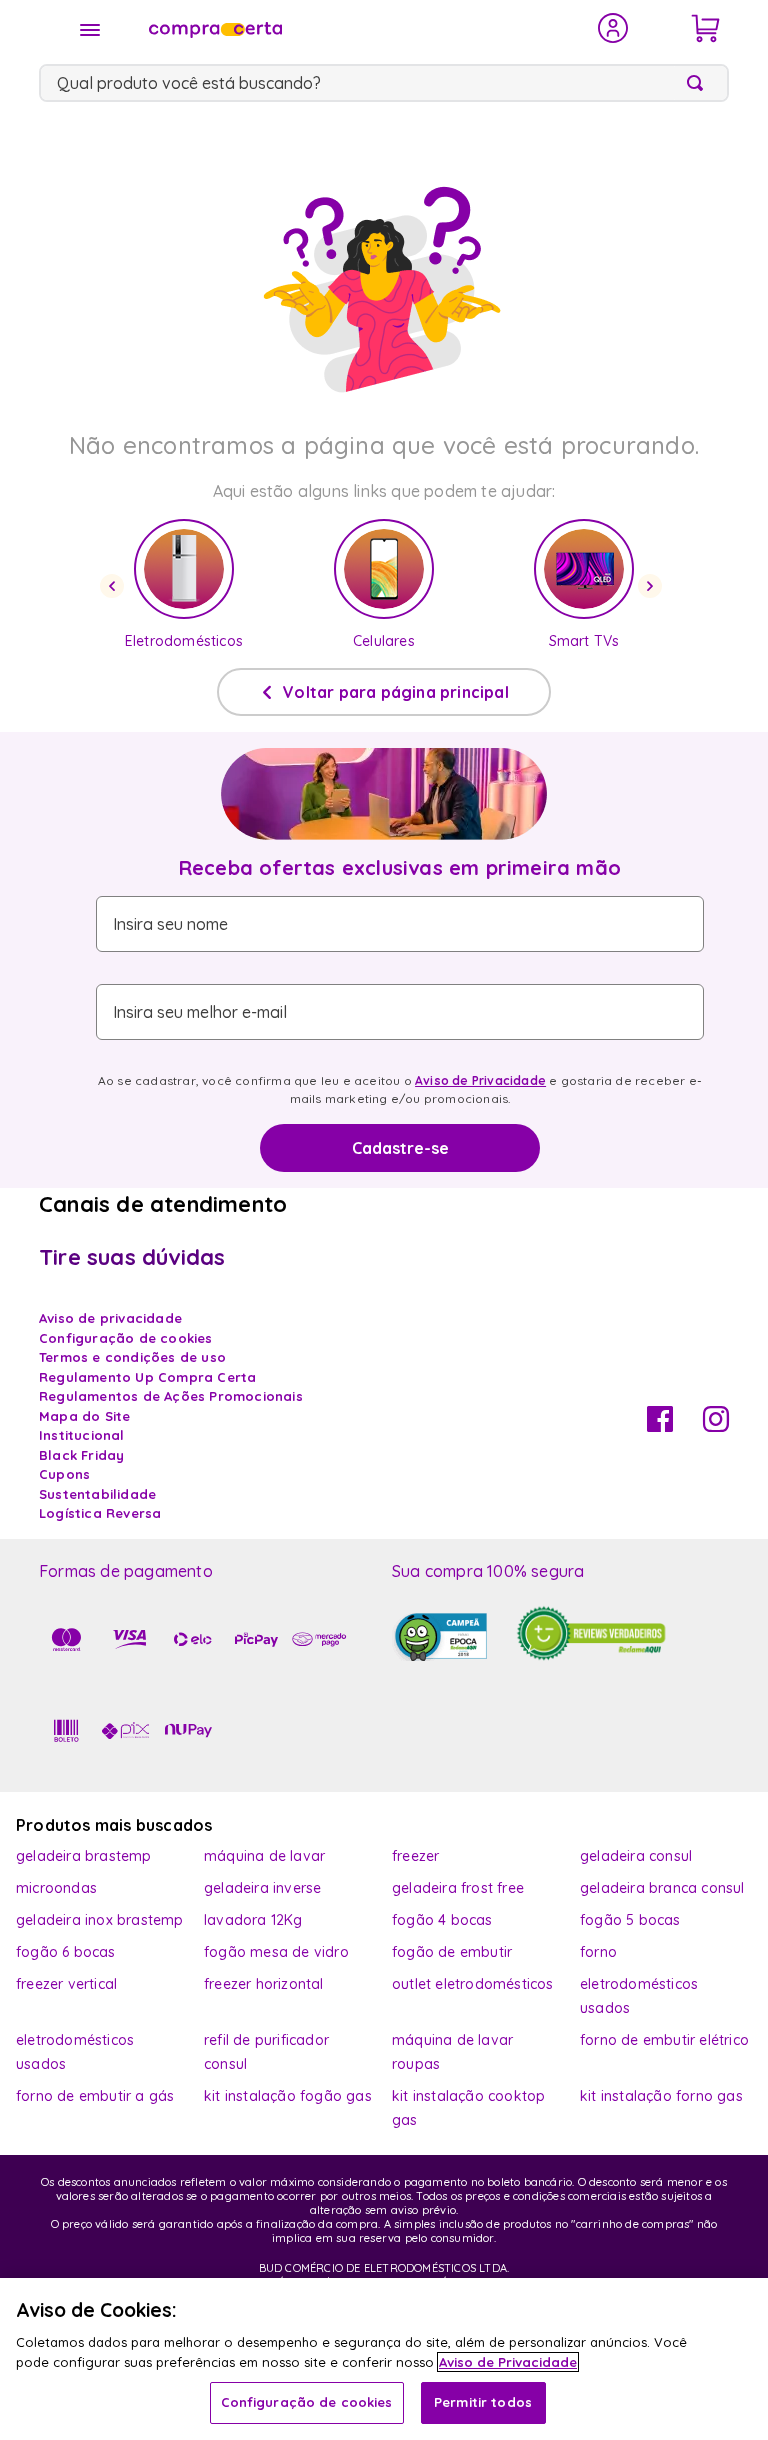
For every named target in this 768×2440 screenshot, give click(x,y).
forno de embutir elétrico (664, 2040)
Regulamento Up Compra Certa (147, 1377)
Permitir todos (483, 2402)
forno (598, 1952)
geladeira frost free (458, 1888)
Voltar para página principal (396, 692)
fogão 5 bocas (630, 1920)
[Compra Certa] (360, 28)
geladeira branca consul (662, 1888)
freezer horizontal (264, 1984)
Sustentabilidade (97, 1494)
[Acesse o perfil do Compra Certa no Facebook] (660, 1426)
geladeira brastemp (84, 1856)
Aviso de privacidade (110, 1318)
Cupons (64, 1474)
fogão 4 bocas (442, 1920)
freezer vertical (66, 1984)
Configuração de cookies (307, 2402)
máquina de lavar (264, 1856)
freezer (415, 1856)
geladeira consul (636, 1856)
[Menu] (90, 30)
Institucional (82, 1435)
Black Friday (81, 1455)
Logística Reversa (100, 1513)
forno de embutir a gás (95, 2096)
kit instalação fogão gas (288, 2096)
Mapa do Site (84, 1416)
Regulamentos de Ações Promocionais (171, 1396)
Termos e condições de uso (132, 1357)
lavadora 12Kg (253, 1920)
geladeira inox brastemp (100, 1920)
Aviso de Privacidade (480, 1080)
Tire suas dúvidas (132, 1257)
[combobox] (384, 83)
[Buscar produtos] (699, 83)
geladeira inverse (262, 1888)
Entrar (613, 28)
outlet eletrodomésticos (473, 1984)
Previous (115, 586)
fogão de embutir (452, 1952)
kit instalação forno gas (661, 2096)
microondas (56, 1888)
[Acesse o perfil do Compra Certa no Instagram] (716, 1426)
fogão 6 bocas (66, 1952)
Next (653, 586)
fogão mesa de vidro (276, 1952)
